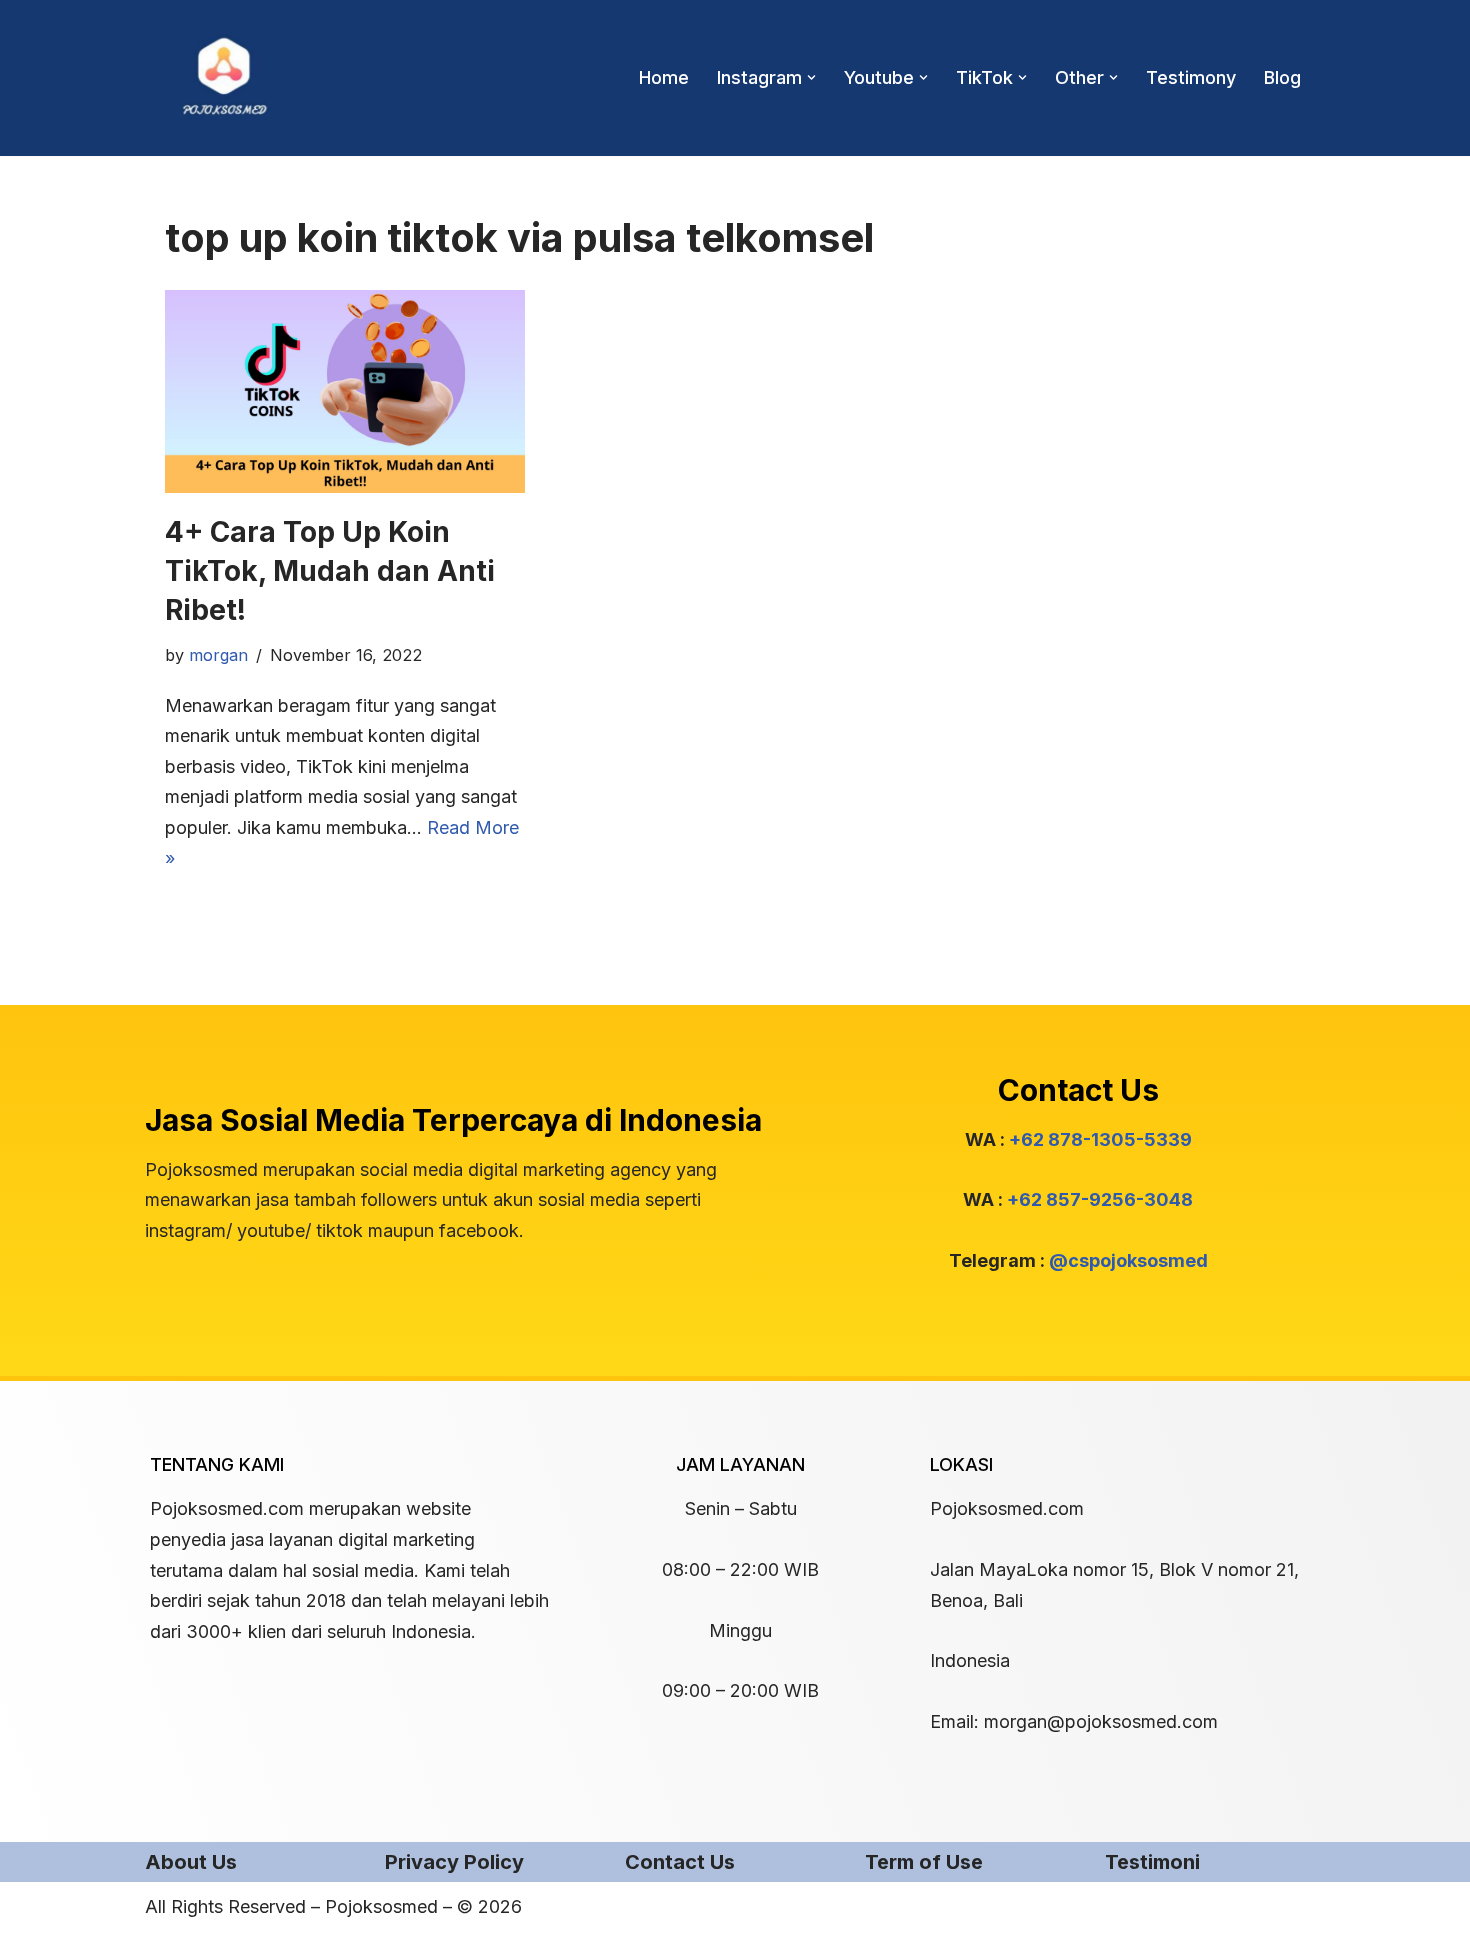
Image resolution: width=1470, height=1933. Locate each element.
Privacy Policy (454, 1862)
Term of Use (924, 1862)
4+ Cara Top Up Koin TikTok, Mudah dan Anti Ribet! (330, 571)
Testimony (1191, 77)
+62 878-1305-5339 (1100, 1139)
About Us (191, 1862)
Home (664, 77)
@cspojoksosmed (1128, 1260)
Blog (1282, 77)
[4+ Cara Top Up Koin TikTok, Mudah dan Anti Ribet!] (345, 391)
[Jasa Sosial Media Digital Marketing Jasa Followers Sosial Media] (225, 78)
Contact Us (680, 1862)
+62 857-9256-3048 (1100, 1199)
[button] (811, 77)
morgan (218, 655)
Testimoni (1152, 1862)
